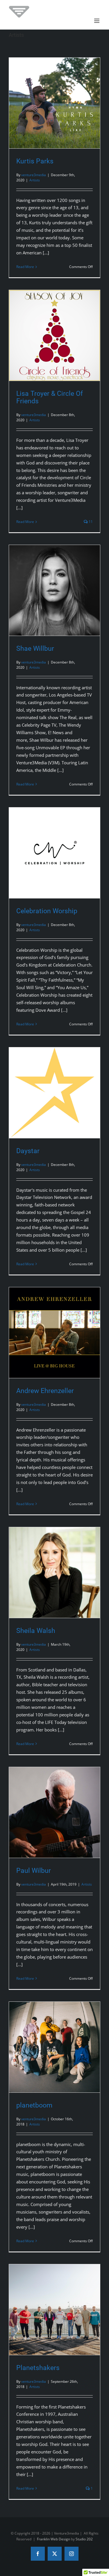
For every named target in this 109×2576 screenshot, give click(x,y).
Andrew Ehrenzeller (45, 1391)
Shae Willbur (35, 648)
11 (90, 522)
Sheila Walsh (36, 1631)
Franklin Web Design (53, 2539)
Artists (35, 180)
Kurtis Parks (35, 161)
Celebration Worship (47, 911)
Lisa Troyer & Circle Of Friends (50, 397)
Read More (25, 267)
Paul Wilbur (34, 1871)
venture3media (34, 175)
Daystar (28, 1151)
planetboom (34, 2105)
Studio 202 (84, 2539)
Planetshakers (38, 2368)
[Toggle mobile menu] (97, 21)
